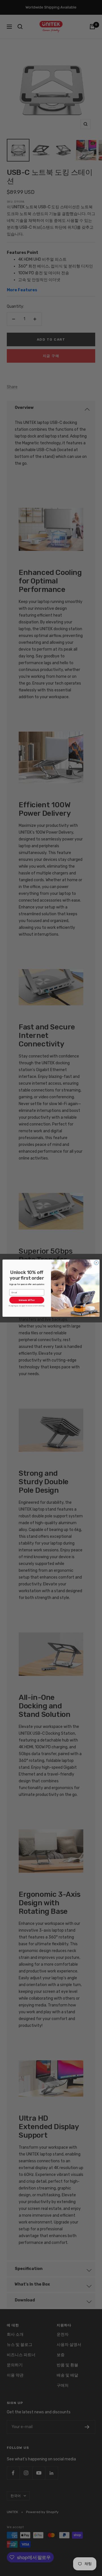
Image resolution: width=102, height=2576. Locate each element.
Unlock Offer (27, 1300)
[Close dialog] (96, 1262)
